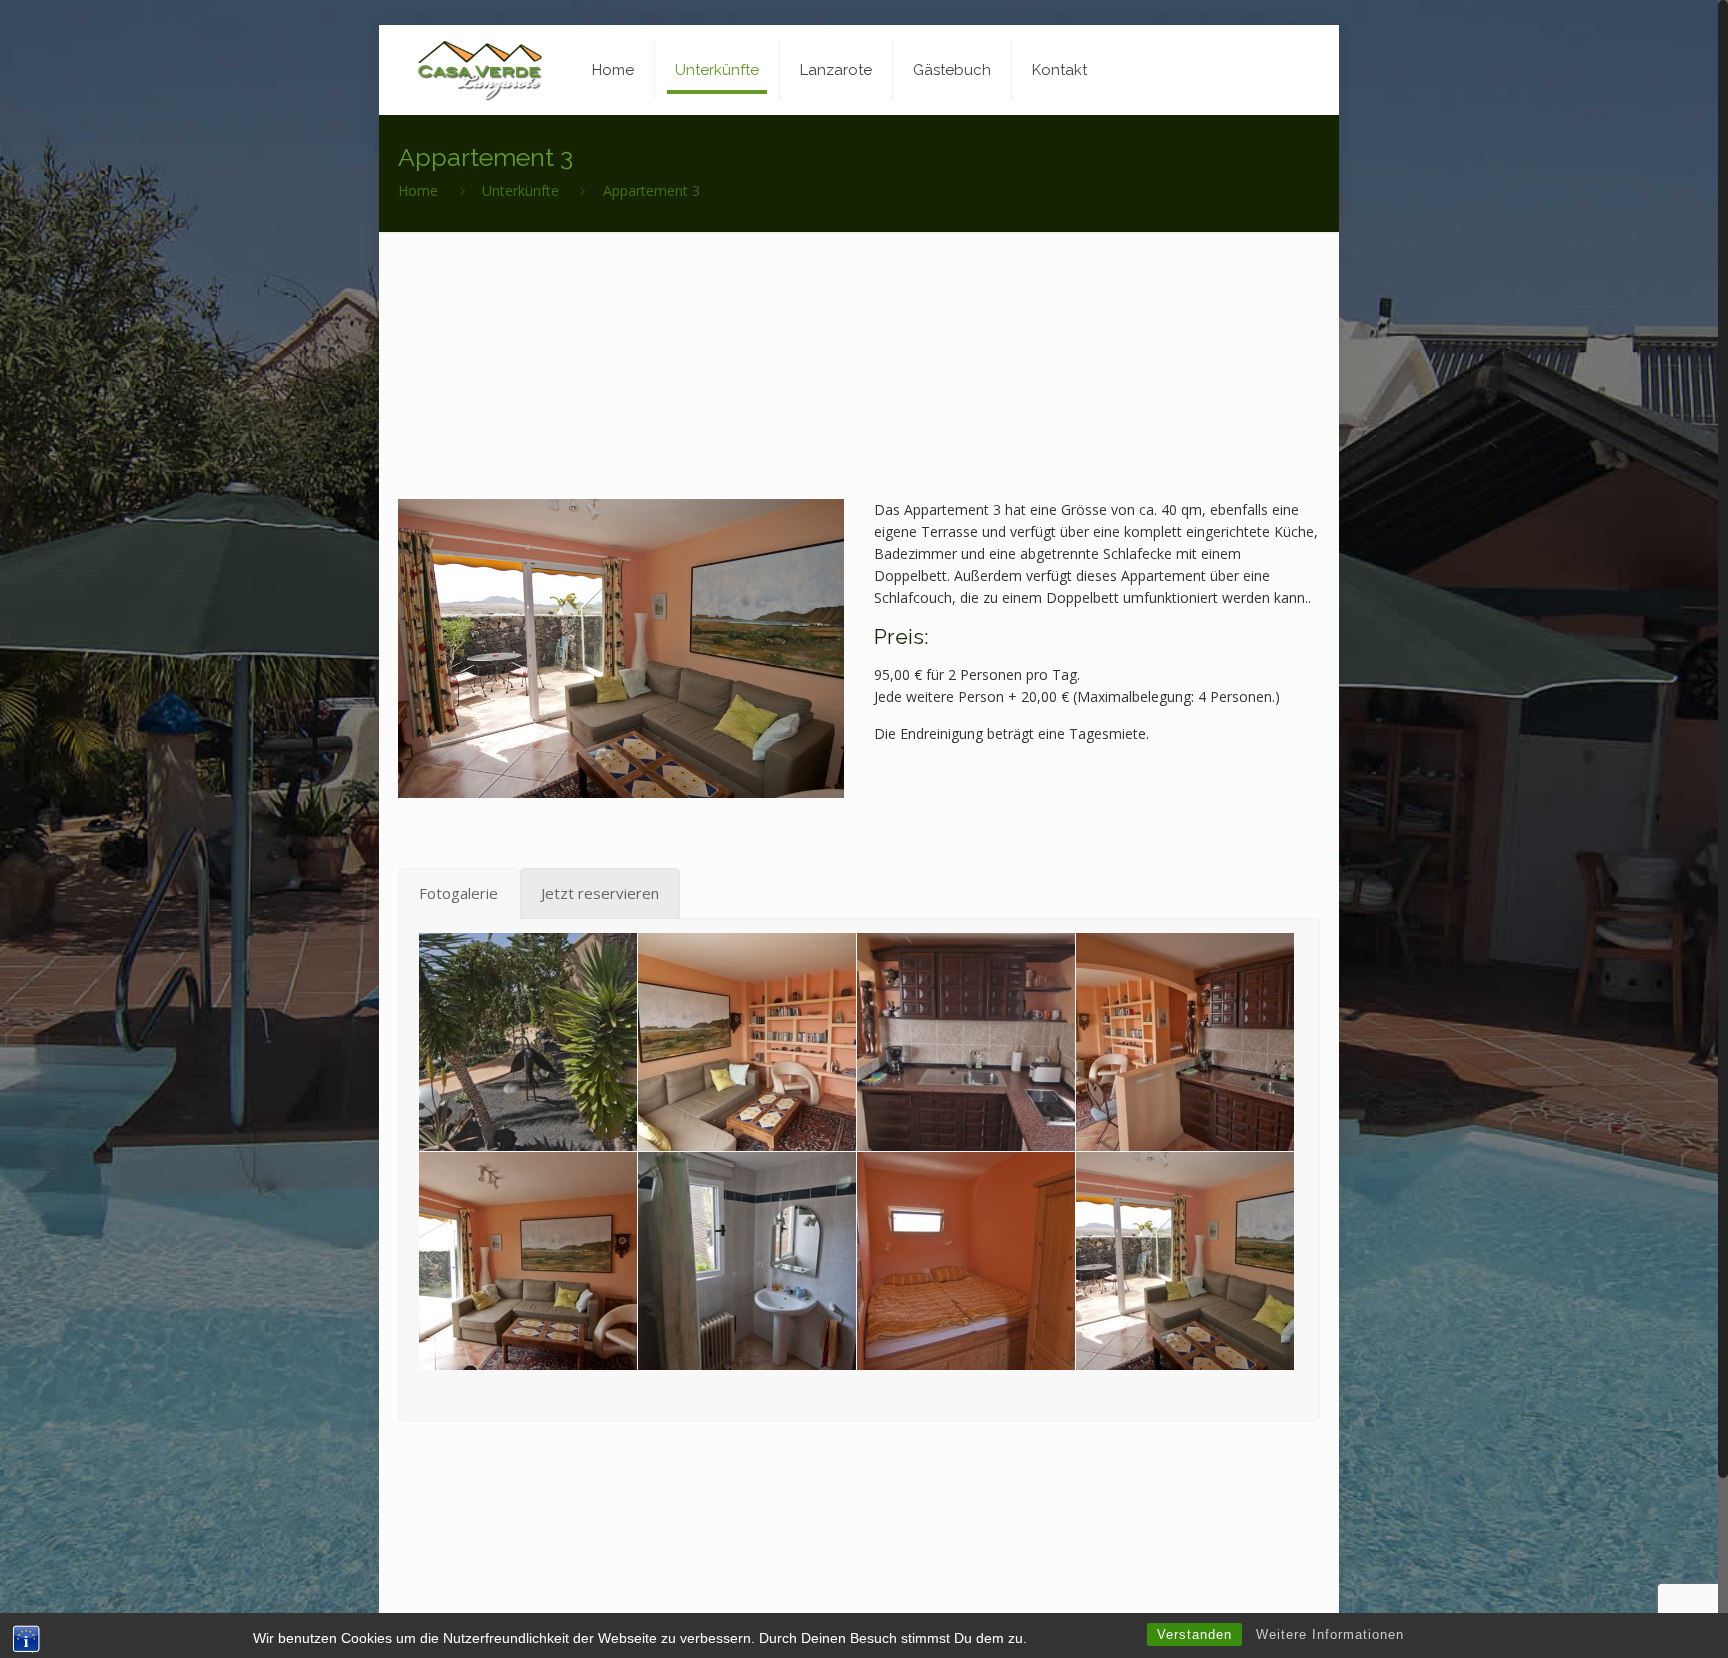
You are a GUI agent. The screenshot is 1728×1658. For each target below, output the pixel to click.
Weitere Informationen (1330, 1634)
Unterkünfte (520, 190)
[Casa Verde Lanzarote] (479, 70)
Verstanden (1194, 1634)
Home (418, 190)
